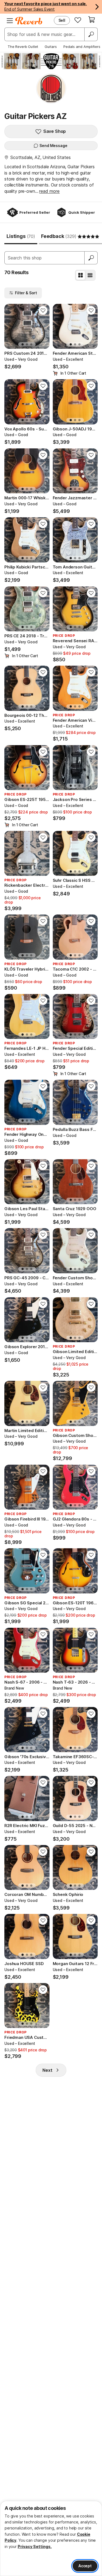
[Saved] (78, 20)
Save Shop (55, 131)
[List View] (90, 275)
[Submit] (91, 258)
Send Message (53, 146)
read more (49, 191)
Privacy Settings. (35, 2546)
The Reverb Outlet (23, 47)
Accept (85, 2566)
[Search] (91, 34)
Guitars (51, 47)
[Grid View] (81, 275)
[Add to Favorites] (43, 310)
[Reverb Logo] (29, 21)
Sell (62, 20)
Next (47, 2070)
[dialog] (51, 2538)
